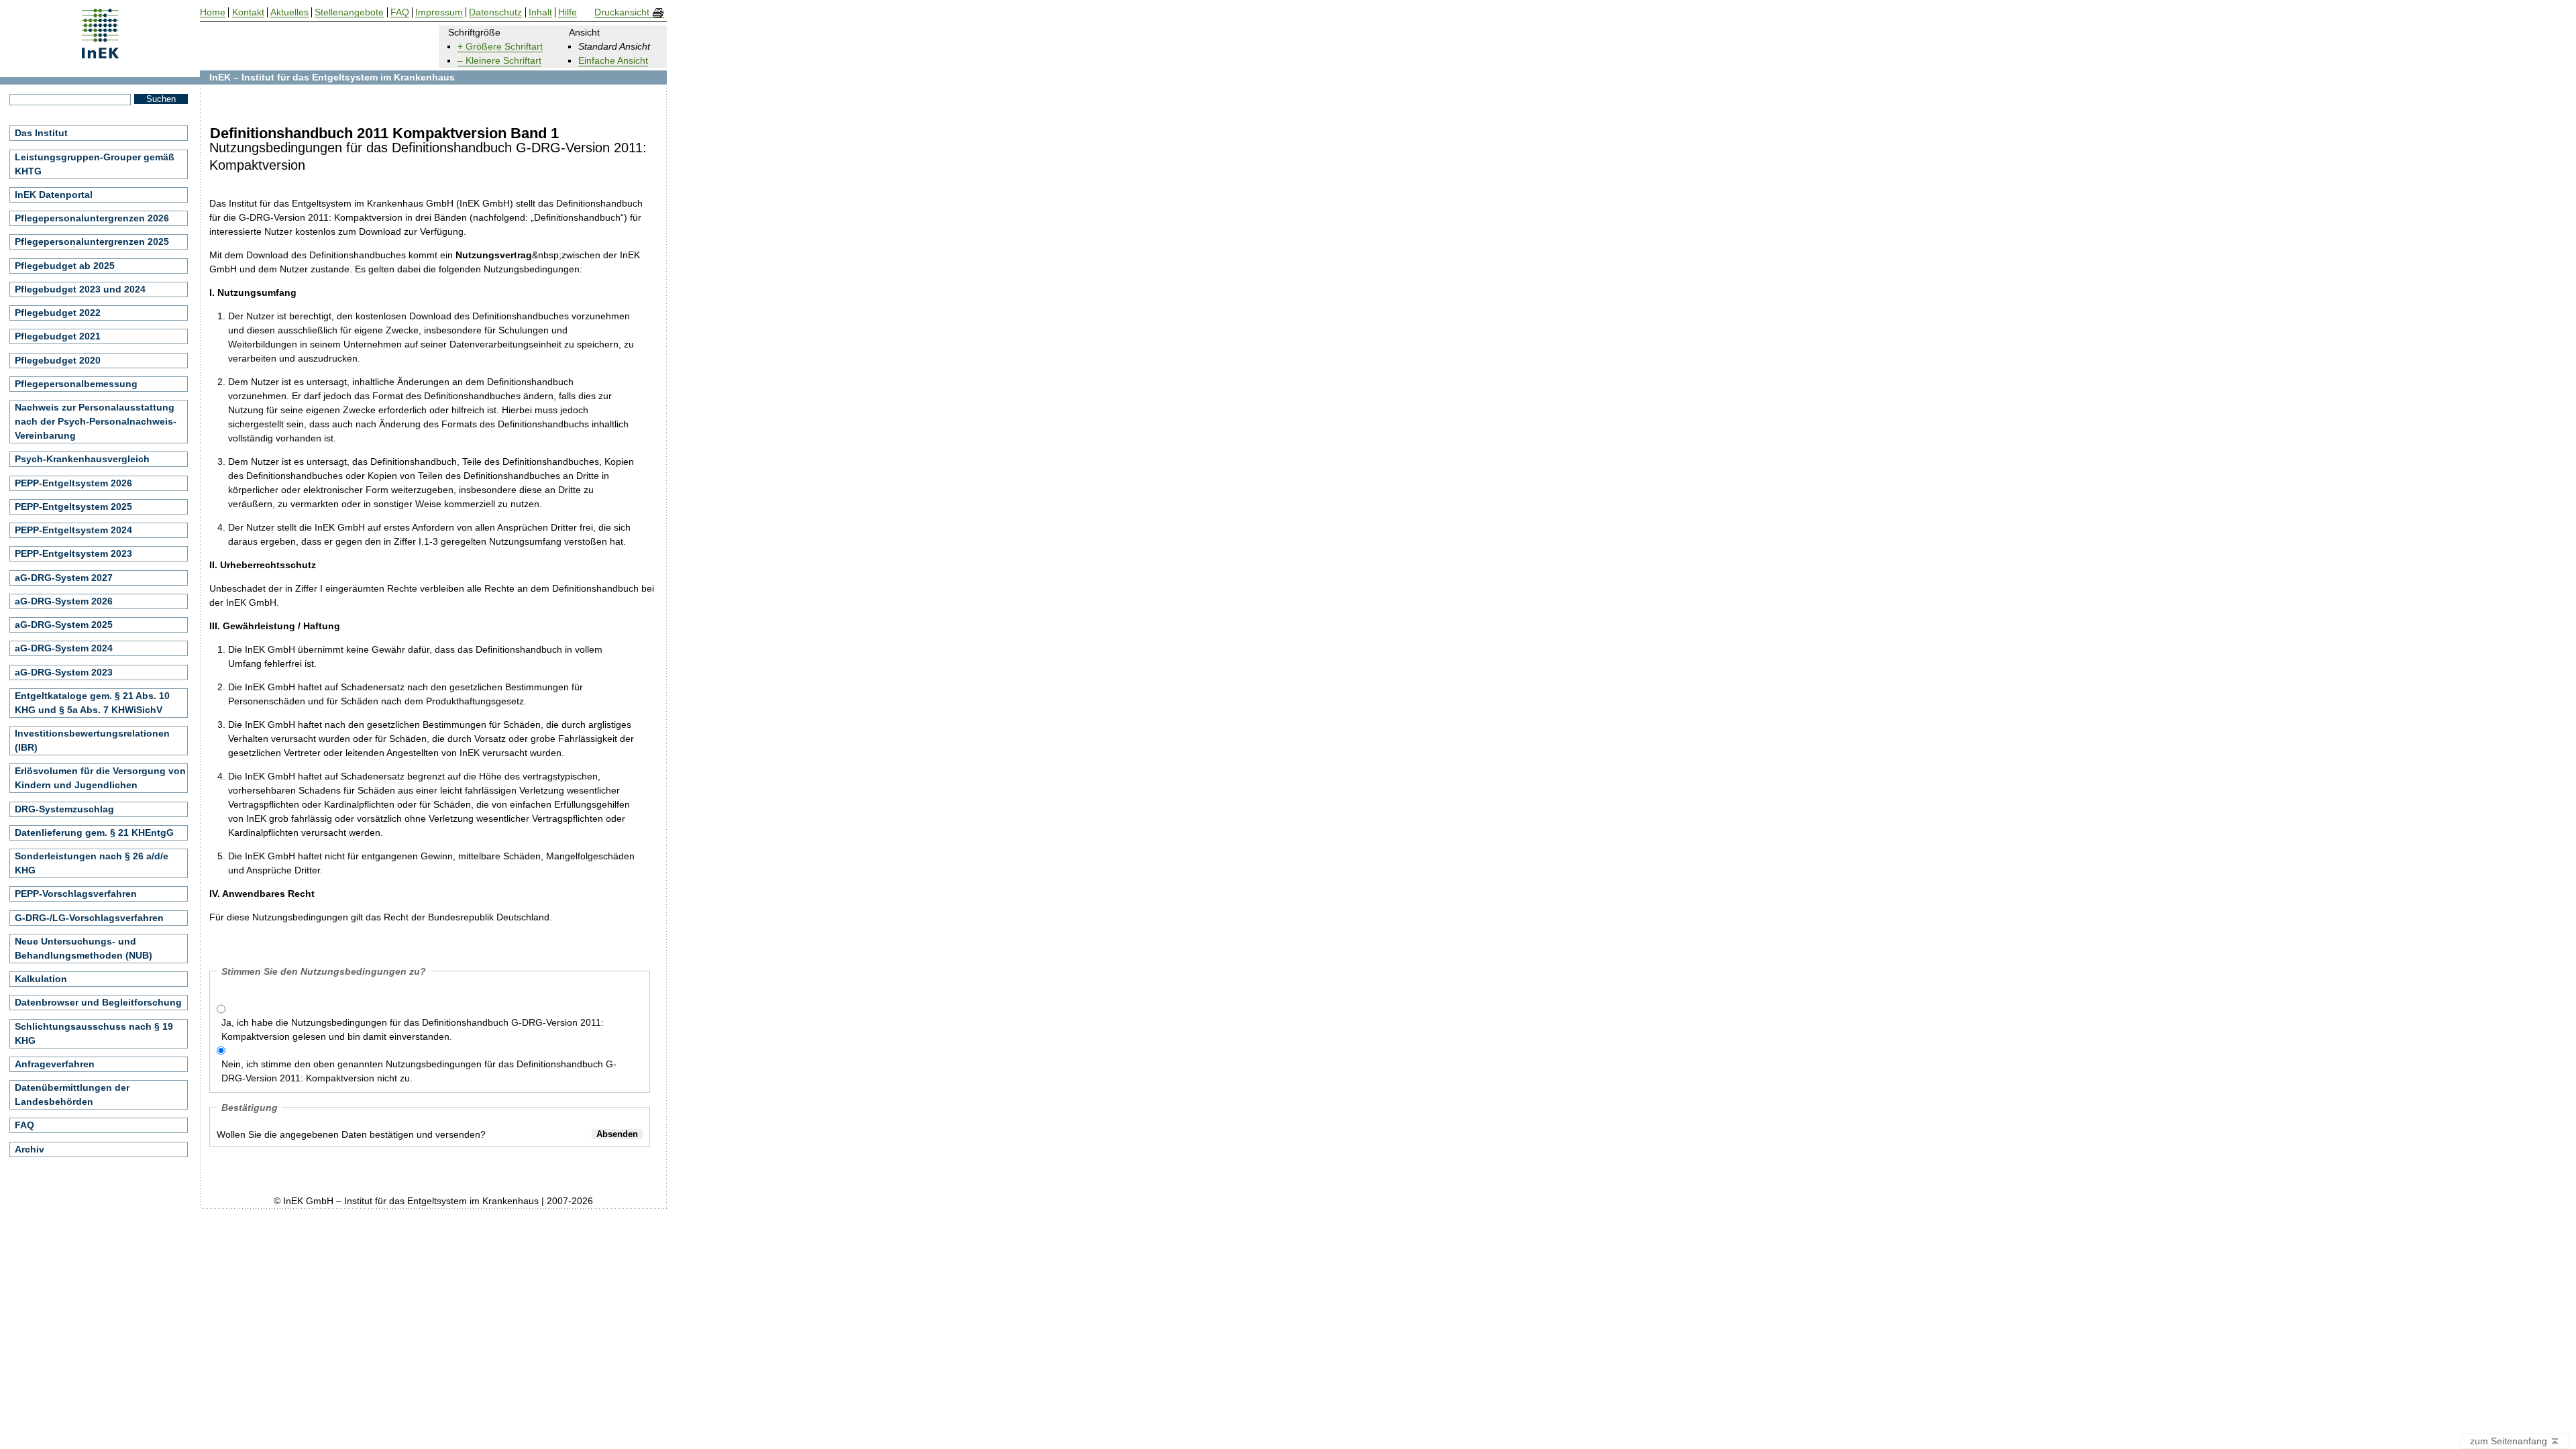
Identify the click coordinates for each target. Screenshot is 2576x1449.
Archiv (30, 1149)
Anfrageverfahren (55, 1064)
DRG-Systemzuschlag (64, 809)
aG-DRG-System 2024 (64, 648)
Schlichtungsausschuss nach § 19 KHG (94, 1033)
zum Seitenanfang (2510, 1441)
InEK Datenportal (54, 195)
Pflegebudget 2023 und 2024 (80, 289)
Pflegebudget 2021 (58, 336)
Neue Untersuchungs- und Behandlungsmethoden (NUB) (84, 948)
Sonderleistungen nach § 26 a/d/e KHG (92, 863)
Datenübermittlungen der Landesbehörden (72, 1094)
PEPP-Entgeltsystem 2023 (73, 553)
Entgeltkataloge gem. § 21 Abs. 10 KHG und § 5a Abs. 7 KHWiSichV (92, 703)
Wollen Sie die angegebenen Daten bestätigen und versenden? (351, 1134)
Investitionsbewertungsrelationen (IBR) (92, 740)
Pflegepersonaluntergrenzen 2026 (92, 218)
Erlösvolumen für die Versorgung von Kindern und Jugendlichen (100, 778)
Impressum (439, 12)
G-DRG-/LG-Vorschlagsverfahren (89, 918)
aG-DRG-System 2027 (64, 578)
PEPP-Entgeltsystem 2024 (73, 530)
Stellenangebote (349, 12)
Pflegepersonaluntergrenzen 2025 (92, 241)
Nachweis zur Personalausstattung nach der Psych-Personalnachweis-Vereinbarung (96, 421)
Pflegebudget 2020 (58, 360)
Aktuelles (289, 12)
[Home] (100, 54)
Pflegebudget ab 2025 (65, 266)
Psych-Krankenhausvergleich (82, 459)
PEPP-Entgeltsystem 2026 (73, 483)
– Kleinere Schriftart (499, 60)
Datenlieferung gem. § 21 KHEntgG (94, 833)
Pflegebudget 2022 (58, 313)
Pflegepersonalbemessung (76, 384)
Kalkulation (41, 979)
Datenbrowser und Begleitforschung (98, 1002)
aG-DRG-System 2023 (64, 672)
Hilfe (568, 12)
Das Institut (41, 133)
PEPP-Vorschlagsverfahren (76, 894)
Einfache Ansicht (613, 60)
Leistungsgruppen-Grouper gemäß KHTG (95, 164)
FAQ (24, 1125)
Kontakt (248, 12)
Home (213, 12)
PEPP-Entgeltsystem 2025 (73, 506)
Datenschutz (495, 12)
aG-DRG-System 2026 (64, 601)
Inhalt (540, 12)
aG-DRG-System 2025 (64, 625)
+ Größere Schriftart (500, 46)
